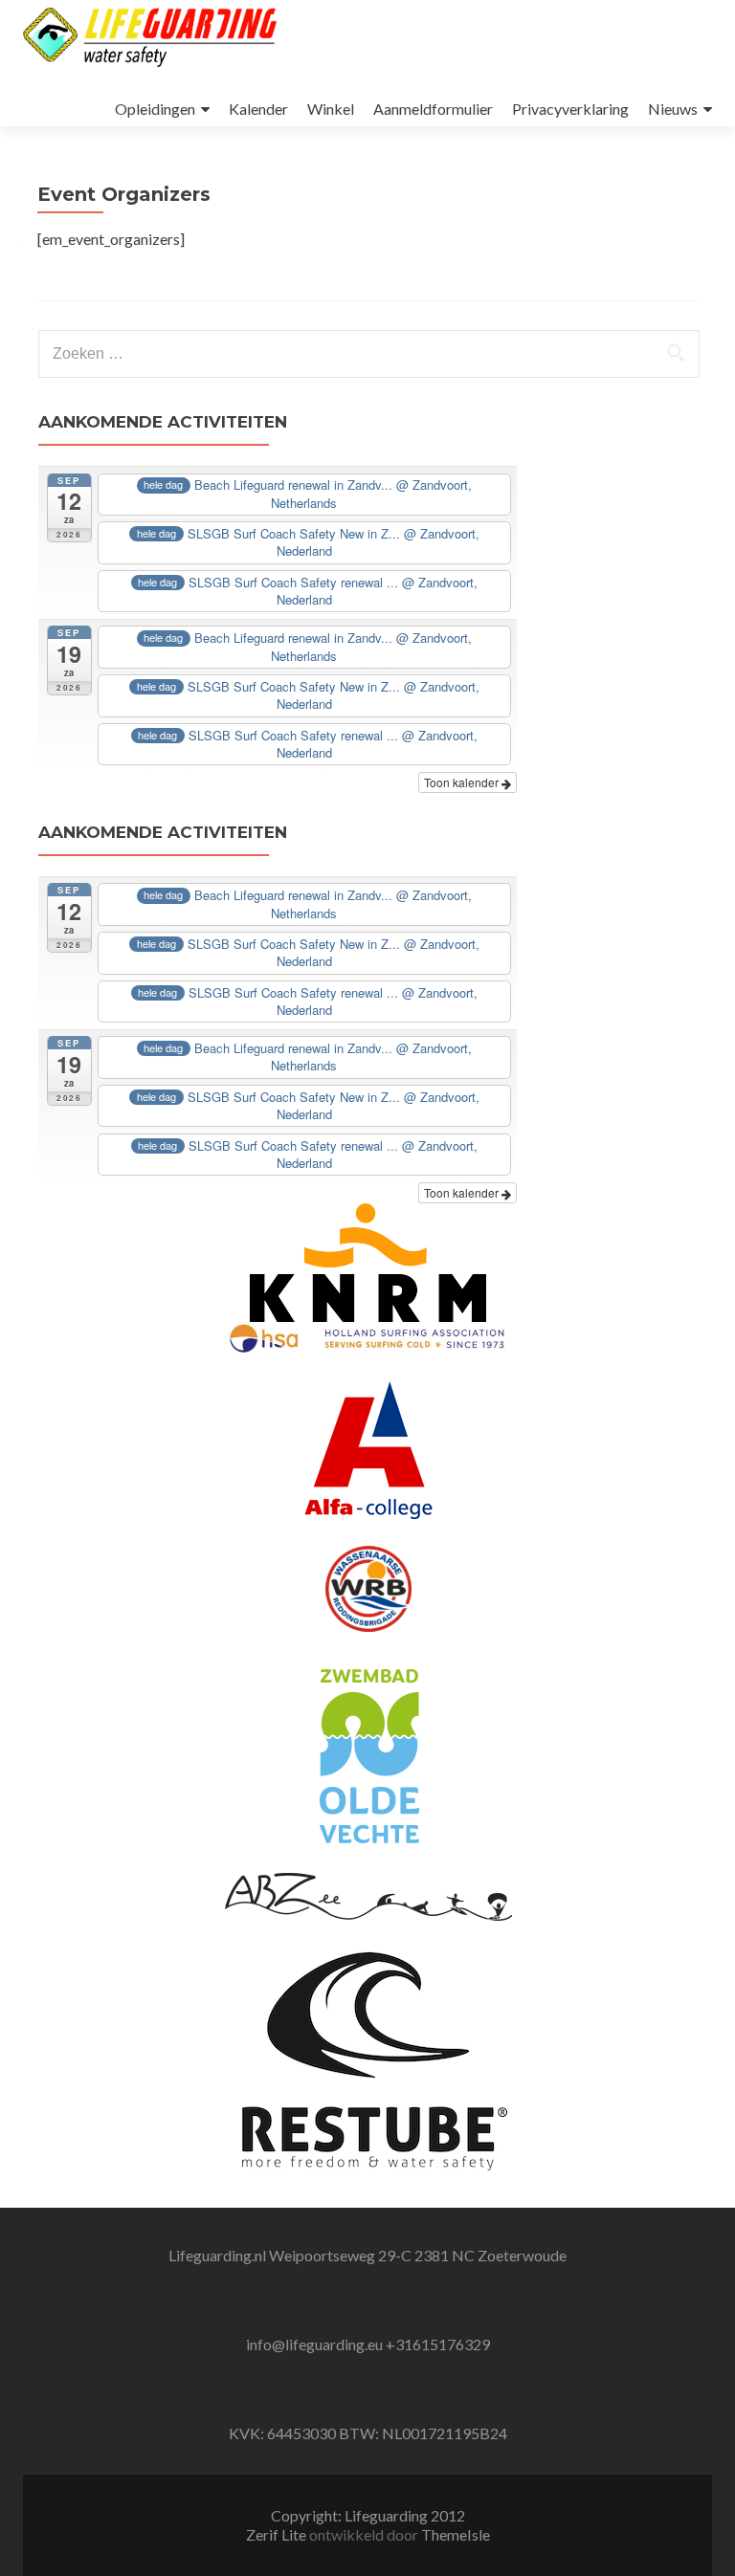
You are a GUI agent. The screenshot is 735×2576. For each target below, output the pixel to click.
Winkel (331, 109)
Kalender (258, 109)
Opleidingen (155, 109)
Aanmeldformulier (433, 109)
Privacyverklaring (570, 109)
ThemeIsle (456, 2534)
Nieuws (673, 109)
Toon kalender (463, 782)
